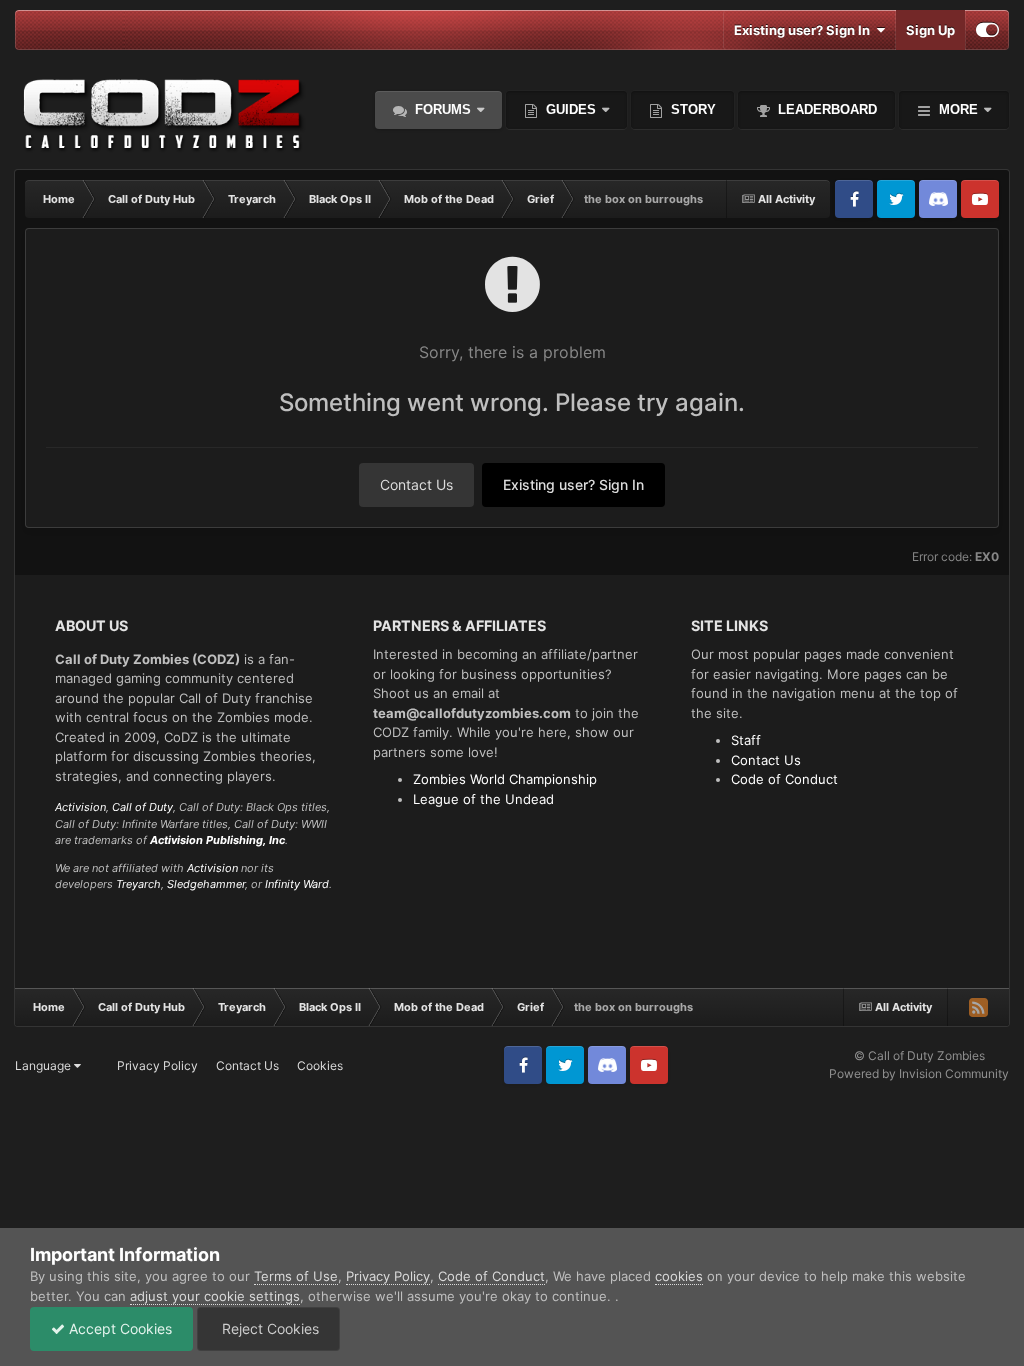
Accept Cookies (118, 1328)
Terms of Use (296, 1276)
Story (691, 109)
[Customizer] (987, 30)
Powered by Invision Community (919, 1073)
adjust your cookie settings (215, 1296)
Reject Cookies (268, 1328)
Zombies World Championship (505, 779)
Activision (80, 807)
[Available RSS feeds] (978, 1007)
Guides (571, 109)
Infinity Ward (297, 884)
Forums (441, 109)
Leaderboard (825, 109)
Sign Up (930, 30)
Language (44, 1065)
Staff (746, 740)
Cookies (320, 1065)
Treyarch (138, 884)
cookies (679, 1276)
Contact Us (416, 484)
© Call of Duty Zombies (919, 1055)
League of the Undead (483, 799)
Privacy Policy (157, 1065)
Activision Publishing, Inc (217, 840)
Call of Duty (142, 807)
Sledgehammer (206, 884)
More (958, 109)
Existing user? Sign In (805, 30)
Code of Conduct (784, 779)
